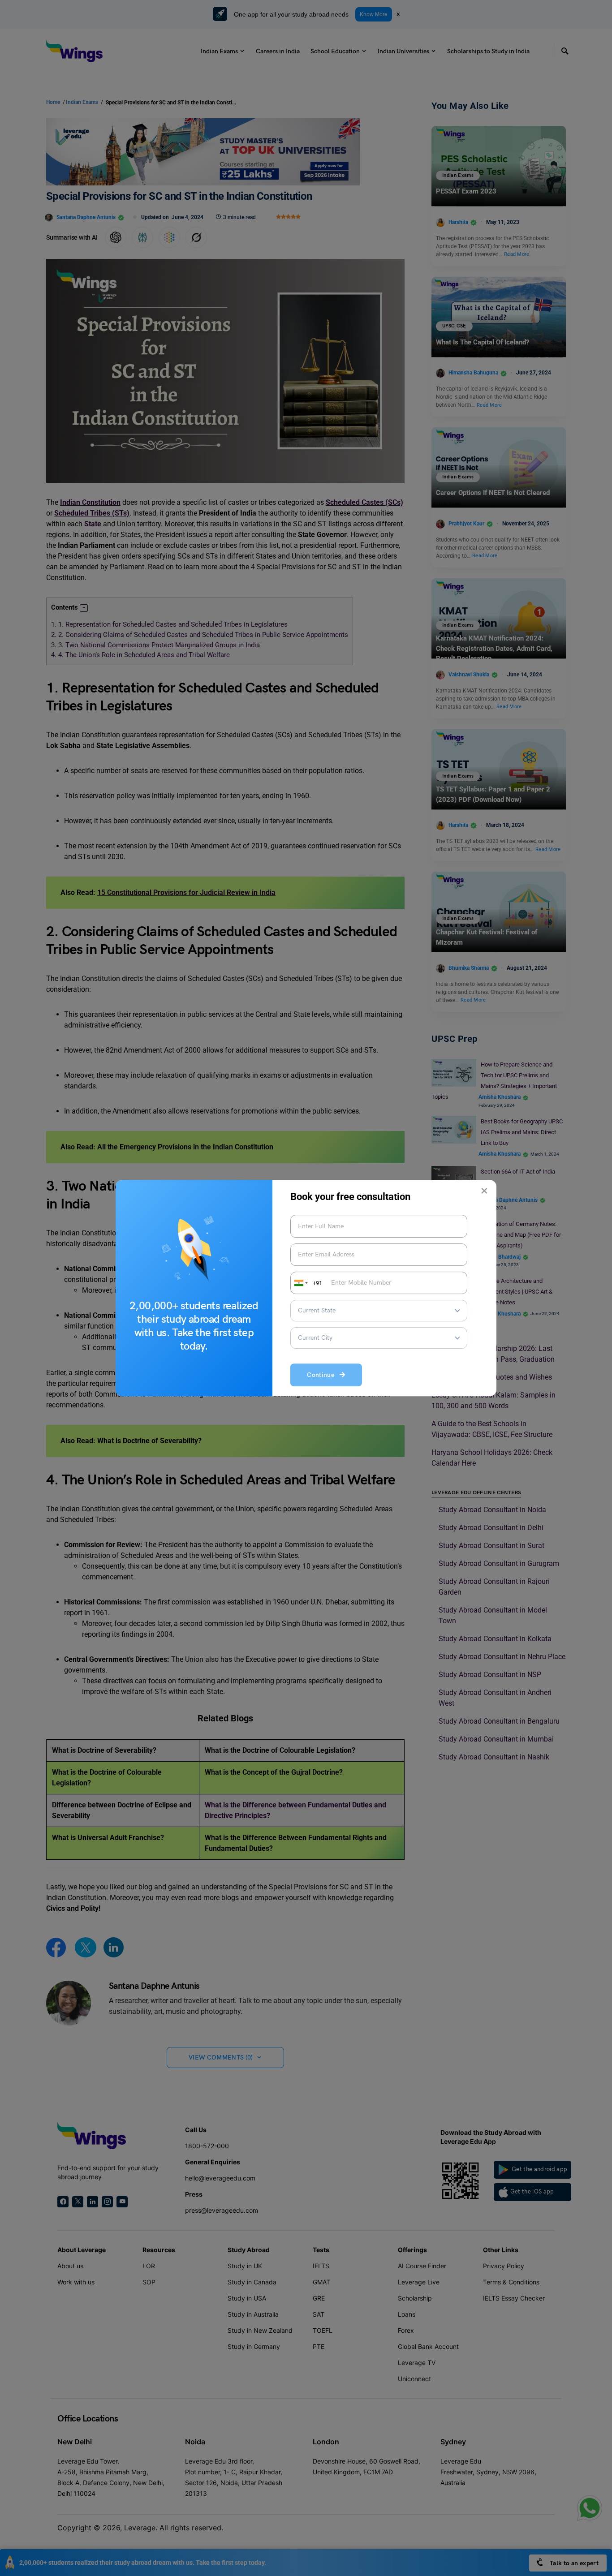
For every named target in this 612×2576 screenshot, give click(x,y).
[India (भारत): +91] (300, 1283)
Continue (323, 1375)
